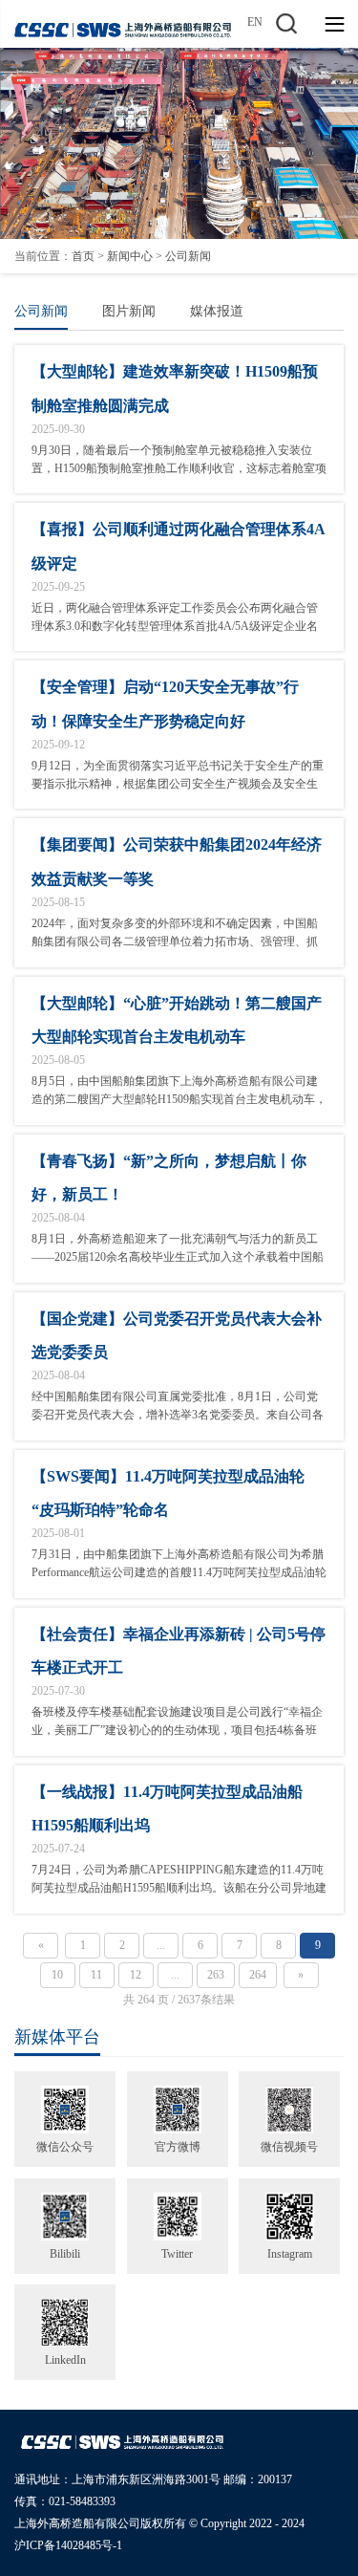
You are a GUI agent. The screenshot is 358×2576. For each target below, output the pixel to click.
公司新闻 (188, 256)
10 (57, 1975)
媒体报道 (217, 311)
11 (96, 1975)
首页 (83, 256)
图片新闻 (129, 311)
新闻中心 (130, 256)
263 (216, 1975)
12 (136, 1975)
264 (258, 1975)
